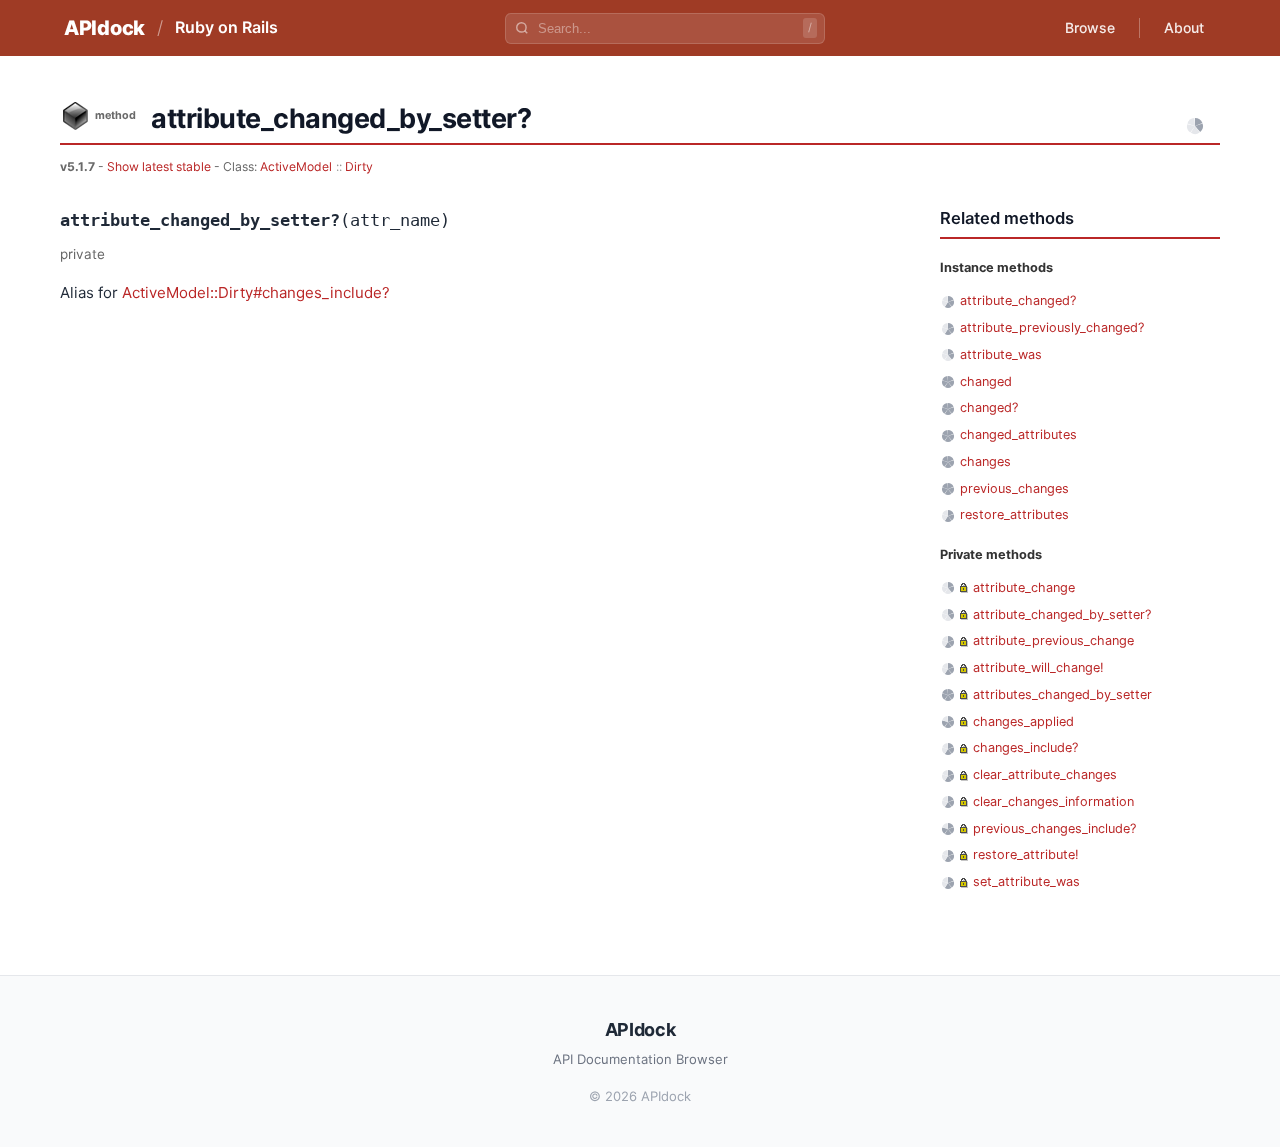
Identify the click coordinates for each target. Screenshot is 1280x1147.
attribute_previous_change (1053, 640)
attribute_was (1001, 354)
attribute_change (1024, 587)
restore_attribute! (1026, 854)
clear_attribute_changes (1045, 774)
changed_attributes (1018, 434)
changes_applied (1023, 721)
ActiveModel (296, 166)
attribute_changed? (1018, 300)
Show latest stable (160, 166)
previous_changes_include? (1054, 828)
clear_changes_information (1053, 801)
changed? (989, 407)
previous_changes (1014, 488)
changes (985, 461)
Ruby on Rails (226, 27)
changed (986, 381)
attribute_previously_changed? (1052, 327)
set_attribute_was (1026, 881)
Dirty (359, 166)
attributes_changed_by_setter (1062, 694)
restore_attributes (1014, 514)
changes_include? (1025, 747)
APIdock (104, 28)
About (1184, 27)
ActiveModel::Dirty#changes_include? (256, 292)
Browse (1090, 27)
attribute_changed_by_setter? (1062, 614)
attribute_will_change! (1038, 667)
